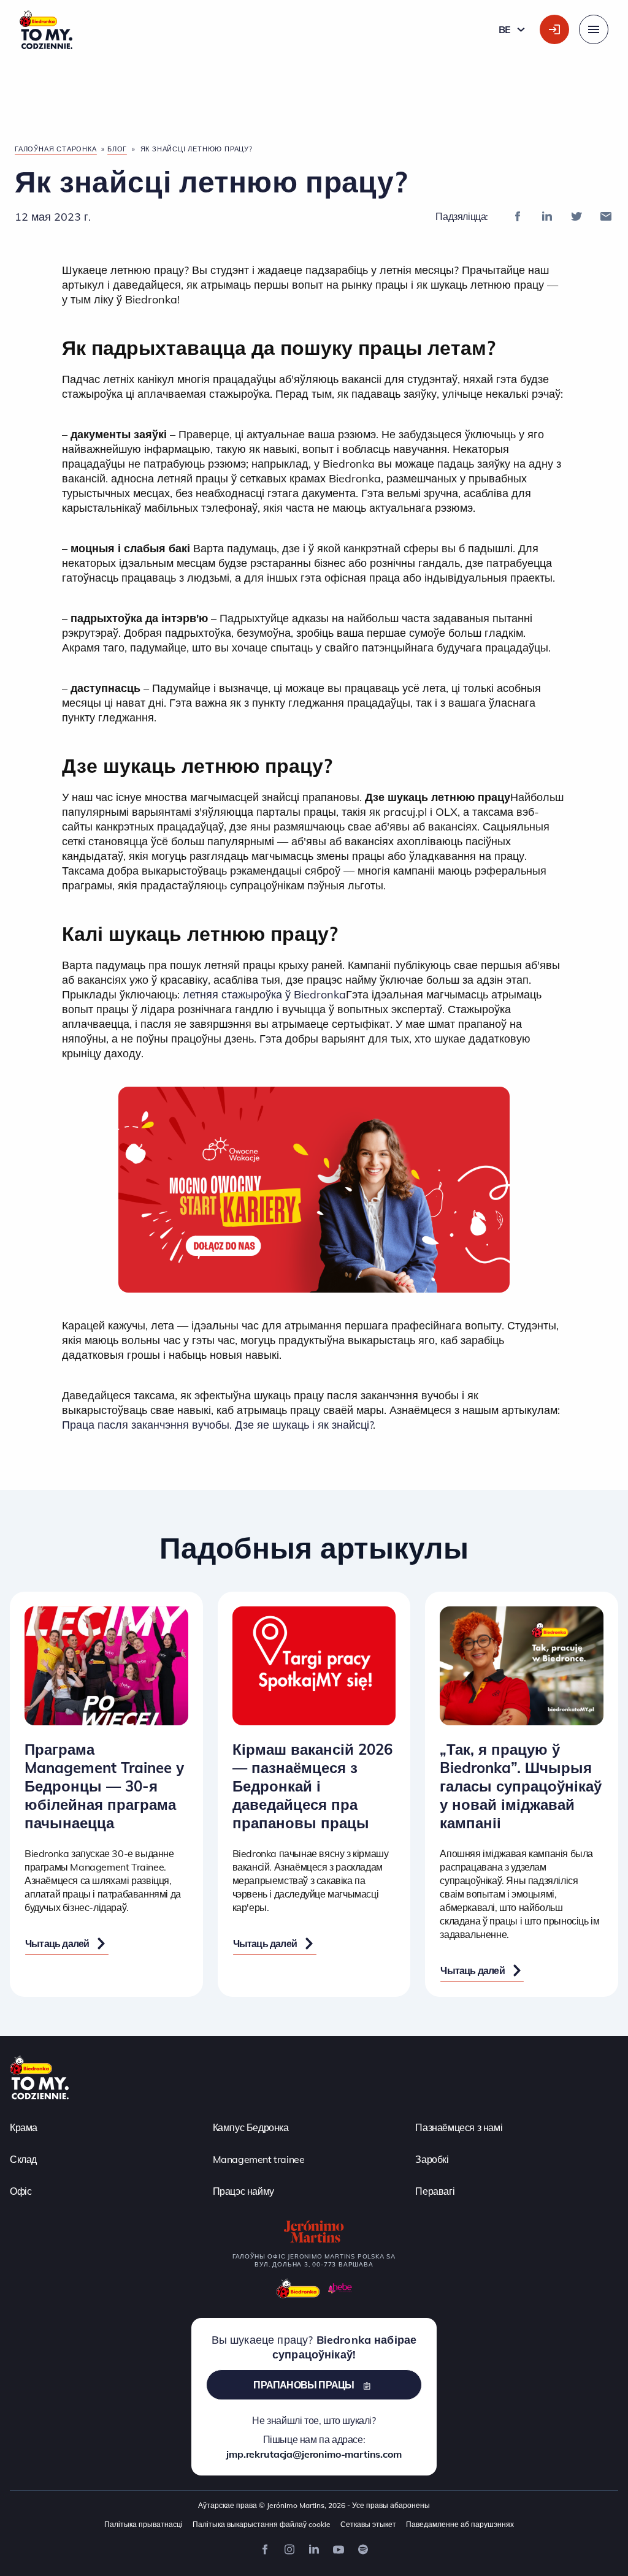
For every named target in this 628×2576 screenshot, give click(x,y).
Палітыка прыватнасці (144, 2524)
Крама (24, 2127)
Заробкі (432, 2159)
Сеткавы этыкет (368, 2524)
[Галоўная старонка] (39, 2076)
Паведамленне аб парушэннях (460, 2524)
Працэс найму (243, 2190)
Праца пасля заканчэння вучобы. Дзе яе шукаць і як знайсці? (217, 1425)
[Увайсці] (554, 29)
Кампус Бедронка (251, 2127)
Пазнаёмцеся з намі (459, 2127)
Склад (23, 2159)
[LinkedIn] (547, 216)
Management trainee (259, 2159)
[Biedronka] (298, 2288)
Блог (117, 149)
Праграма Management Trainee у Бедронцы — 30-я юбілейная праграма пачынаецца (104, 1786)
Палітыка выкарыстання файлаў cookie (262, 2524)
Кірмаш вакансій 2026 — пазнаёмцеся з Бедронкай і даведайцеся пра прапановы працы (312, 1786)
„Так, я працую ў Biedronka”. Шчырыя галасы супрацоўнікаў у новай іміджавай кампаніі (521, 1786)
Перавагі (435, 2190)
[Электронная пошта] (606, 216)
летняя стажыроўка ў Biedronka (264, 994)
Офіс (21, 2190)
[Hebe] (340, 2288)
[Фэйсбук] (518, 216)
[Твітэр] (576, 216)
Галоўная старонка (56, 149)
